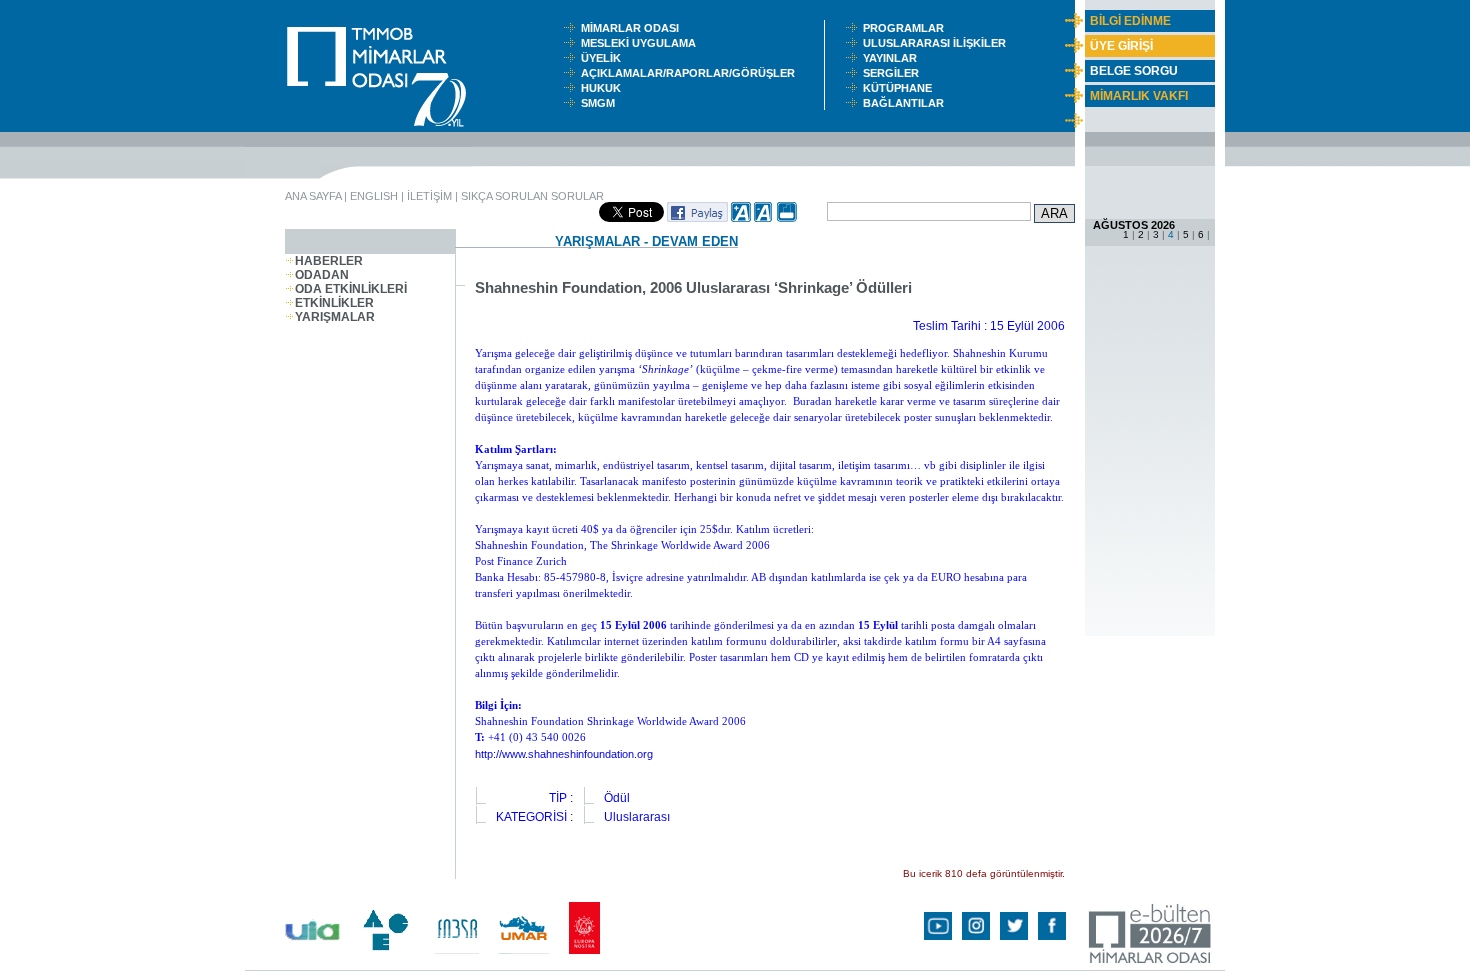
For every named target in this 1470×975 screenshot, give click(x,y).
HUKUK (604, 88)
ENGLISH (374, 196)
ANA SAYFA (313, 196)
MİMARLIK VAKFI (1139, 96)
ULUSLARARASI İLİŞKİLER (939, 43)
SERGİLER (894, 73)
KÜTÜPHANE (902, 88)
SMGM (601, 103)
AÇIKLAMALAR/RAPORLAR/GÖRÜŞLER (692, 73)
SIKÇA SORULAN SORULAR (532, 196)
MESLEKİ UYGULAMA (643, 43)
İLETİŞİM (429, 196)
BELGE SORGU (1134, 71)
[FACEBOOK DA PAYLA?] (697, 218)
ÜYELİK (604, 58)
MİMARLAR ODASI (634, 28)
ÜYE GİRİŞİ (1121, 46)
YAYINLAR (893, 58)
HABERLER (329, 261)
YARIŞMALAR (335, 317)
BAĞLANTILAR (906, 103)
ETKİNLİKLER (334, 303)
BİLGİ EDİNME (1130, 21)
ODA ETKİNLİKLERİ (351, 289)
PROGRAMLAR (908, 28)
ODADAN (322, 275)
